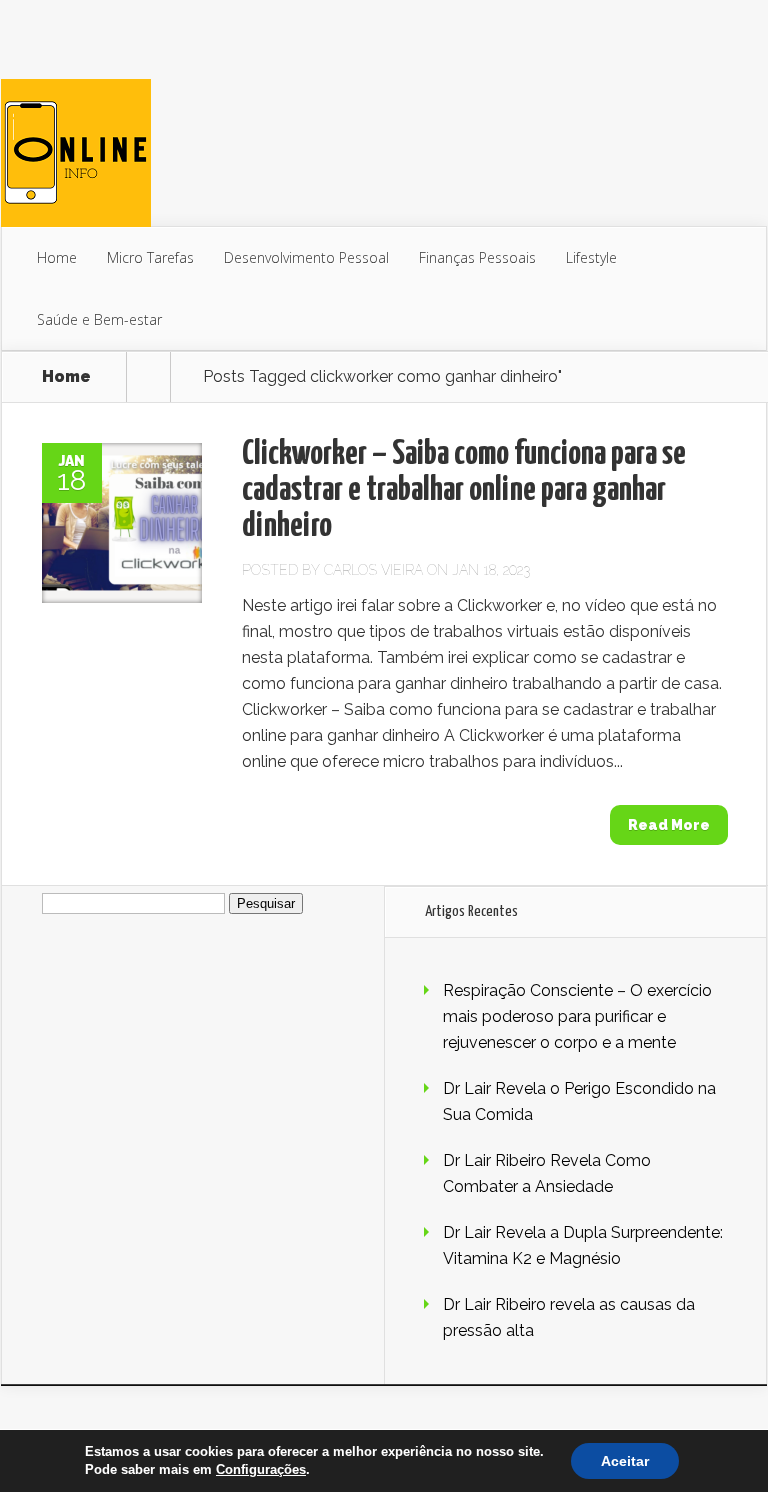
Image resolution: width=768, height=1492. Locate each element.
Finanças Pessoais (477, 257)
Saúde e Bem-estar (99, 319)
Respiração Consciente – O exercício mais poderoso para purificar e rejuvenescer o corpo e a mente (577, 1016)
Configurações (261, 1469)
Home (57, 257)
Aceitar (625, 1461)
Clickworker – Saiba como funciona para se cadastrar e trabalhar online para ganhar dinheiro (464, 490)
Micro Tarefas (150, 257)
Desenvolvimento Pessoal (306, 257)
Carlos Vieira (373, 570)
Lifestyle (591, 257)
